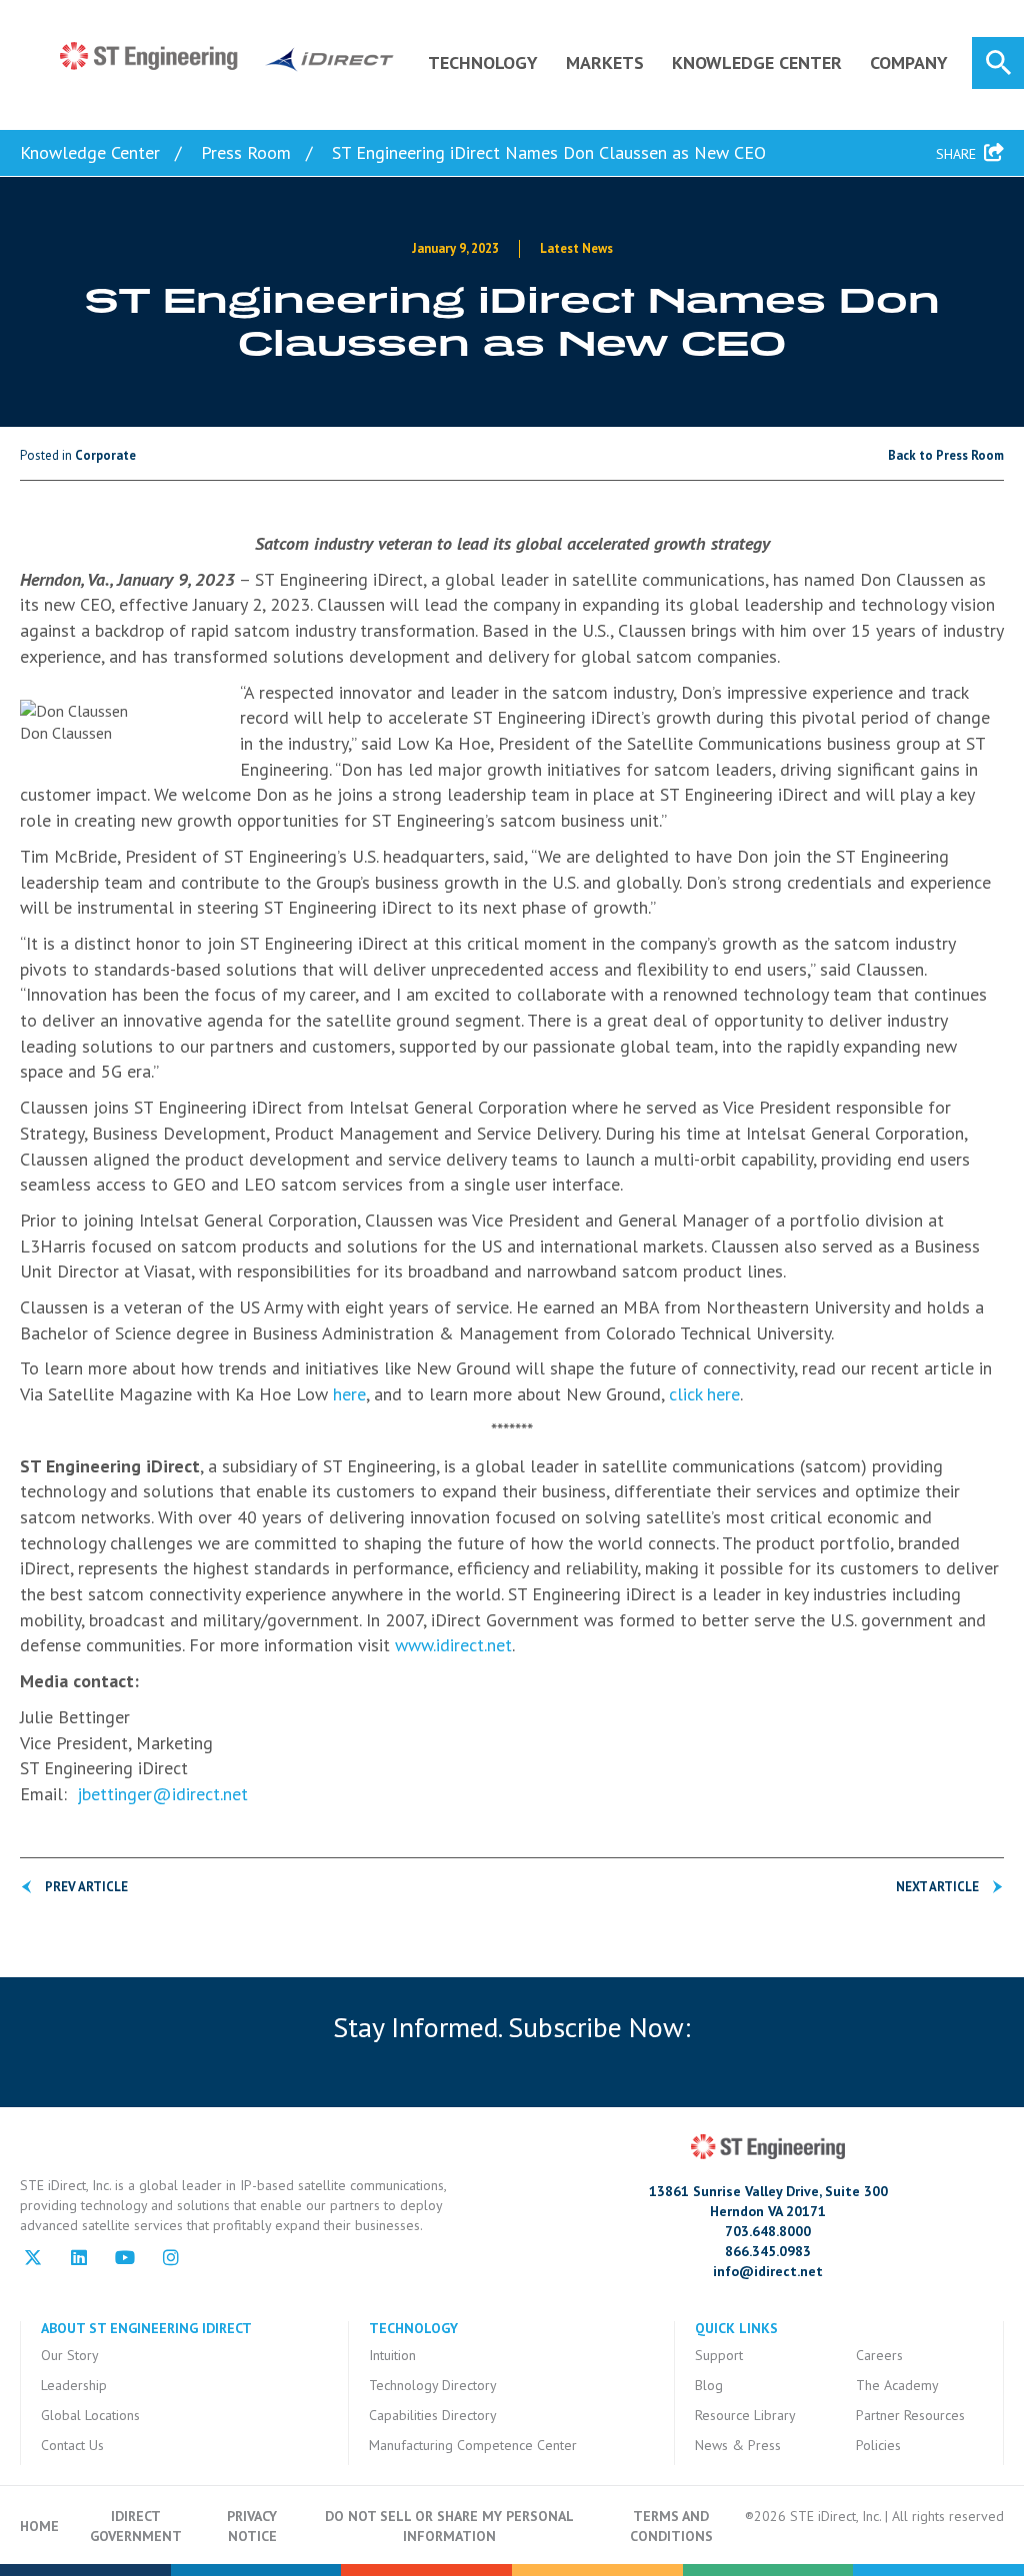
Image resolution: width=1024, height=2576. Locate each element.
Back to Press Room (946, 455)
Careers (879, 2355)
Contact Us (72, 2445)
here (349, 1394)
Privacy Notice (252, 2526)
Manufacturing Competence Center (473, 2445)
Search (998, 63)
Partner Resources (910, 2415)
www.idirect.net (453, 1645)
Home (39, 2526)
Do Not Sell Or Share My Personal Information (449, 2526)
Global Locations (90, 2415)
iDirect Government (136, 2526)
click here (704, 1394)
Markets (605, 62)
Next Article (937, 1887)
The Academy (897, 2385)
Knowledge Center (757, 62)
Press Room (246, 152)
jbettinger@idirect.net (162, 1794)
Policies (878, 2445)
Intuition (392, 2355)
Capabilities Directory (433, 2415)
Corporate (105, 455)
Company (909, 62)
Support (719, 2355)
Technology (483, 62)
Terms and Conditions (671, 2526)
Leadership (74, 2385)
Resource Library (745, 2415)
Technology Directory (433, 2385)
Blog (709, 2385)
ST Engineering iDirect (227, 57)
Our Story (70, 2355)
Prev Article (86, 1887)
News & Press (738, 2445)
